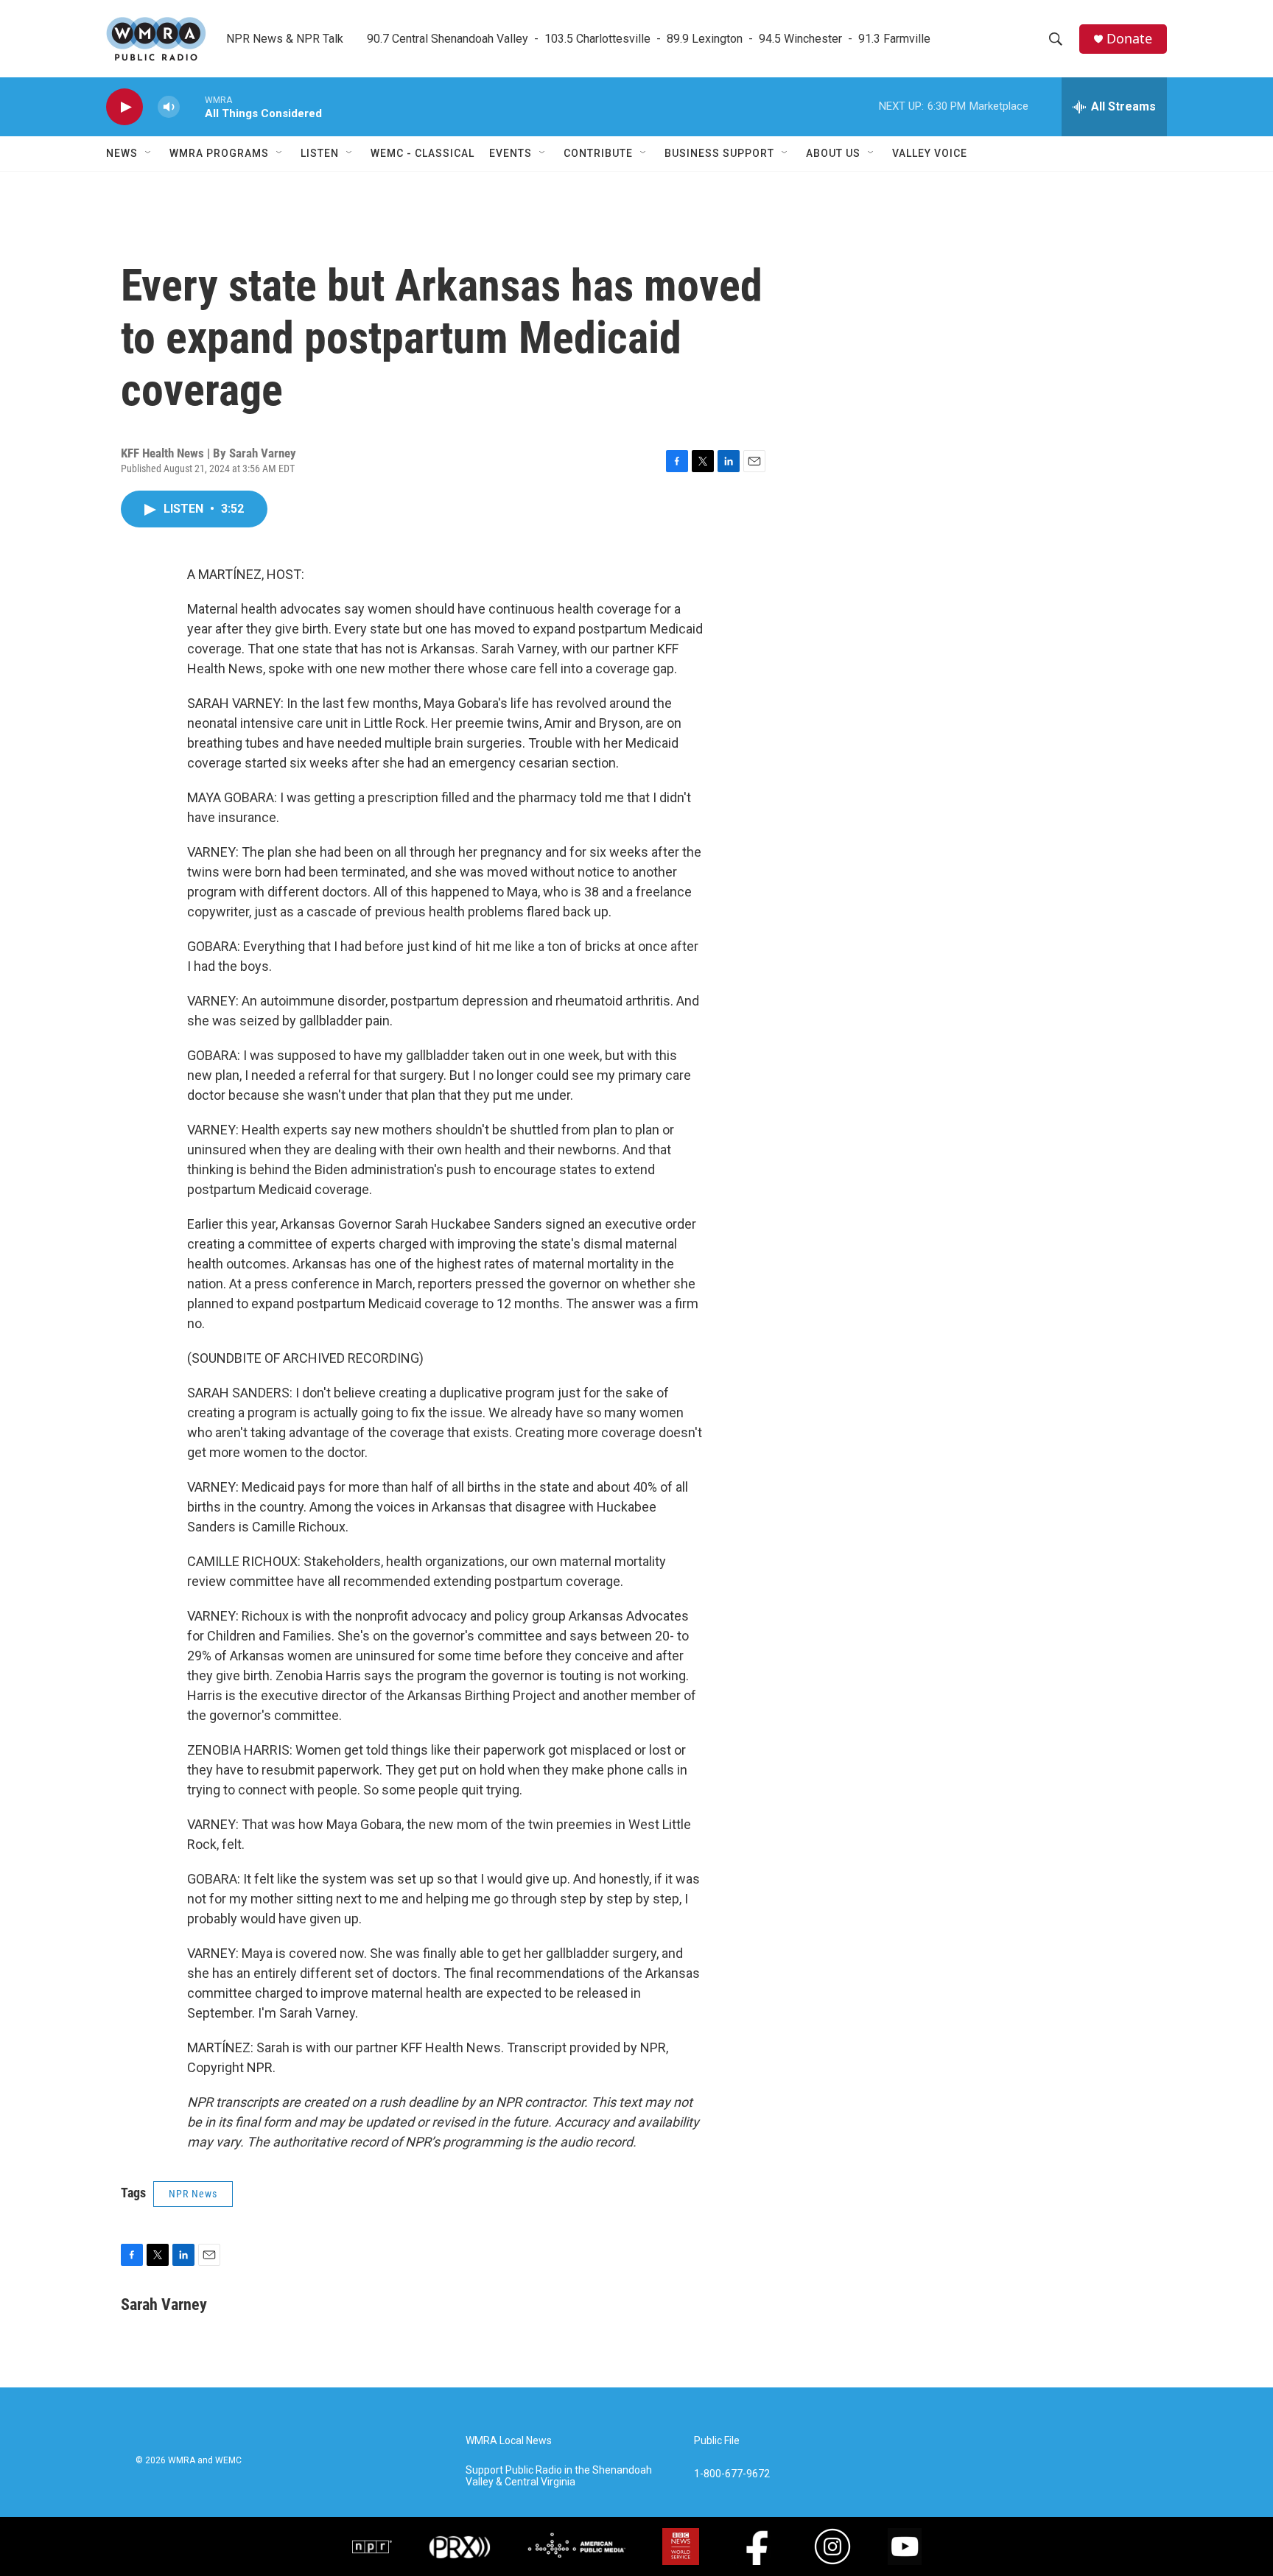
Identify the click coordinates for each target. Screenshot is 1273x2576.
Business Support (719, 153)
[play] (125, 107)
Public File (717, 2441)
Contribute (598, 153)
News (122, 153)
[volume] (169, 107)
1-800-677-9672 (732, 2474)
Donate (1129, 39)
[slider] (192, 106)
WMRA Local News (509, 2441)
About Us (833, 153)
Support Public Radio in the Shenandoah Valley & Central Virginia (559, 2476)
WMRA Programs (219, 153)
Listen (320, 153)
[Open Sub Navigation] (149, 153)
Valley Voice (930, 153)
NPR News (193, 2194)
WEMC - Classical (422, 153)
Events (511, 153)
